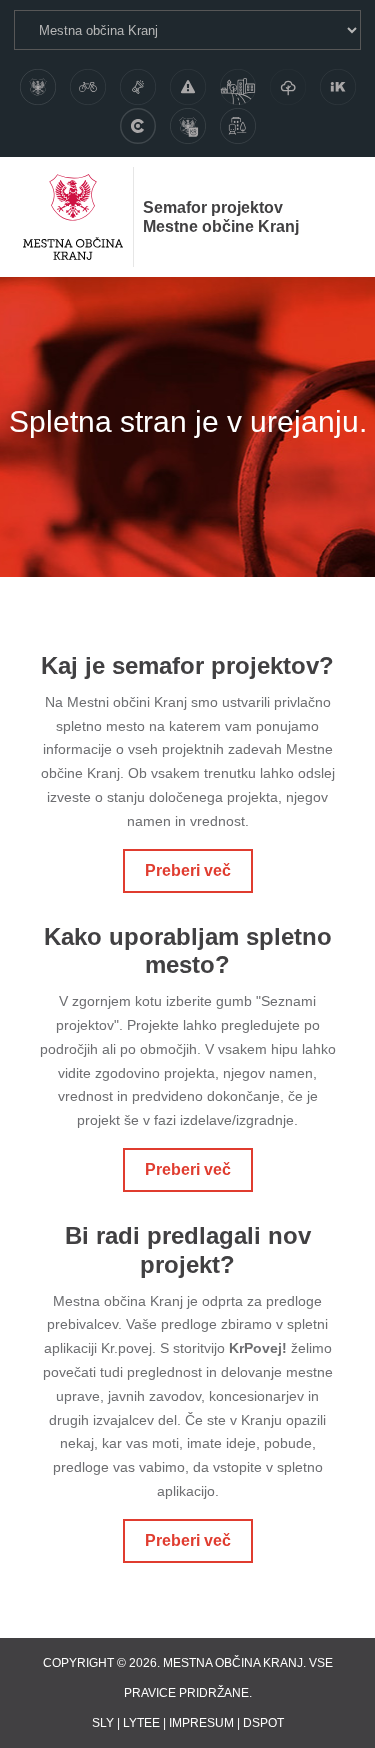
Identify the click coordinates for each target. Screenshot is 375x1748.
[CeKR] (138, 126)
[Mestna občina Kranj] (38, 87)
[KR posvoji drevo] (288, 87)
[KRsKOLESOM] (88, 87)
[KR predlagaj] (238, 87)
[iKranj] (338, 87)
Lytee (141, 1723)
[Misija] (238, 126)
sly (103, 1723)
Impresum (201, 1723)
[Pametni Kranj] (188, 126)
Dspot (263, 1723)
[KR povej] (138, 87)
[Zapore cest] (188, 87)
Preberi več (188, 870)
